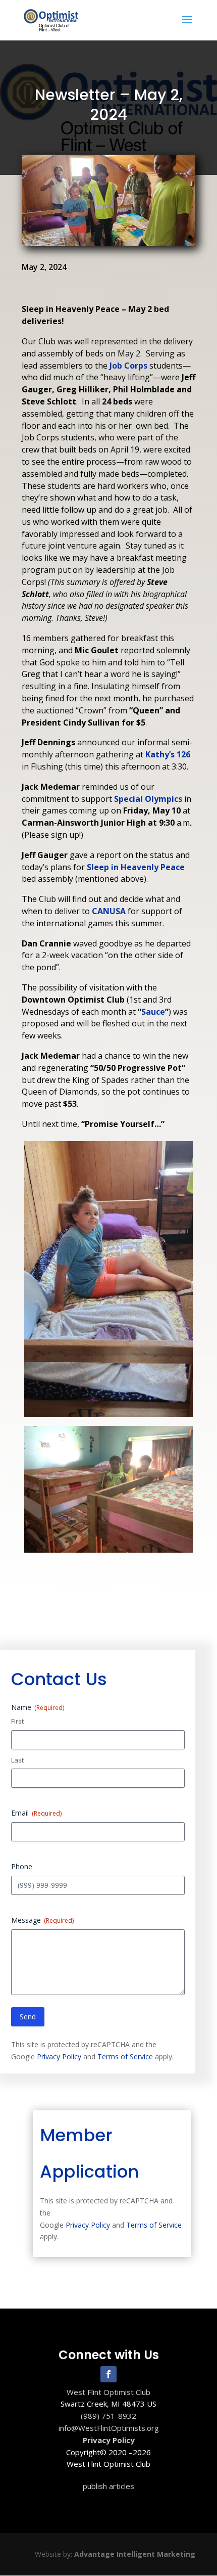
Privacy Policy (59, 2057)
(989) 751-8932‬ (108, 2416)
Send (28, 2017)
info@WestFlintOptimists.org (109, 2428)
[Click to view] (108, 1417)
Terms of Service (125, 2057)
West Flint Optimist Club (108, 2392)
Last (17, 1760)
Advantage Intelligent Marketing (135, 2554)
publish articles (108, 2486)
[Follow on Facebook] (108, 2374)
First (17, 1721)
